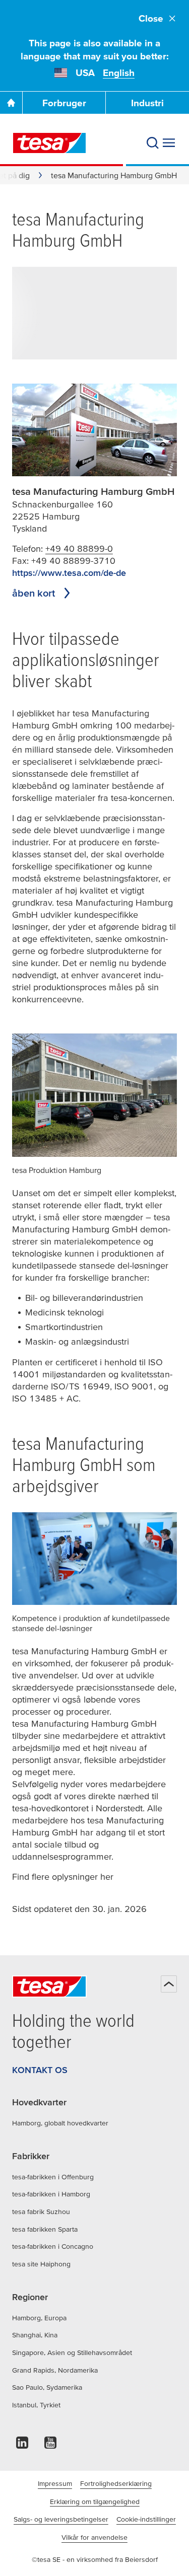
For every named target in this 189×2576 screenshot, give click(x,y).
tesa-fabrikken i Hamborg (51, 2194)
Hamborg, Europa (39, 2318)
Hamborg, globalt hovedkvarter (60, 2123)
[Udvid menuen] (169, 143)
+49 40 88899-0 (79, 548)
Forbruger (64, 103)
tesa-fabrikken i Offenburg (53, 2177)
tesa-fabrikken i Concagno (53, 2246)
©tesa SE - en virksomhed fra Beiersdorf (95, 2559)
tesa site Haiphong (41, 2264)
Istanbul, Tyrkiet (36, 2405)
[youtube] (50, 2445)
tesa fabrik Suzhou (41, 2212)
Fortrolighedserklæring (116, 2483)
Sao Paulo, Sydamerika (47, 2387)
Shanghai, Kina (35, 2335)
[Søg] (153, 143)
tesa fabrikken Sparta (45, 2229)
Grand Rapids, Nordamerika (55, 2370)
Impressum (55, 2483)
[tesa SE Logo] (49, 143)
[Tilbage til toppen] (169, 1984)
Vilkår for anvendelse (94, 2537)
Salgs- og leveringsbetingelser (61, 2519)
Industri (147, 103)
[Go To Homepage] (11, 103)
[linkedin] (22, 2445)
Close (151, 18)
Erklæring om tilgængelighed (95, 2501)
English (119, 73)
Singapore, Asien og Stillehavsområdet (72, 2352)
